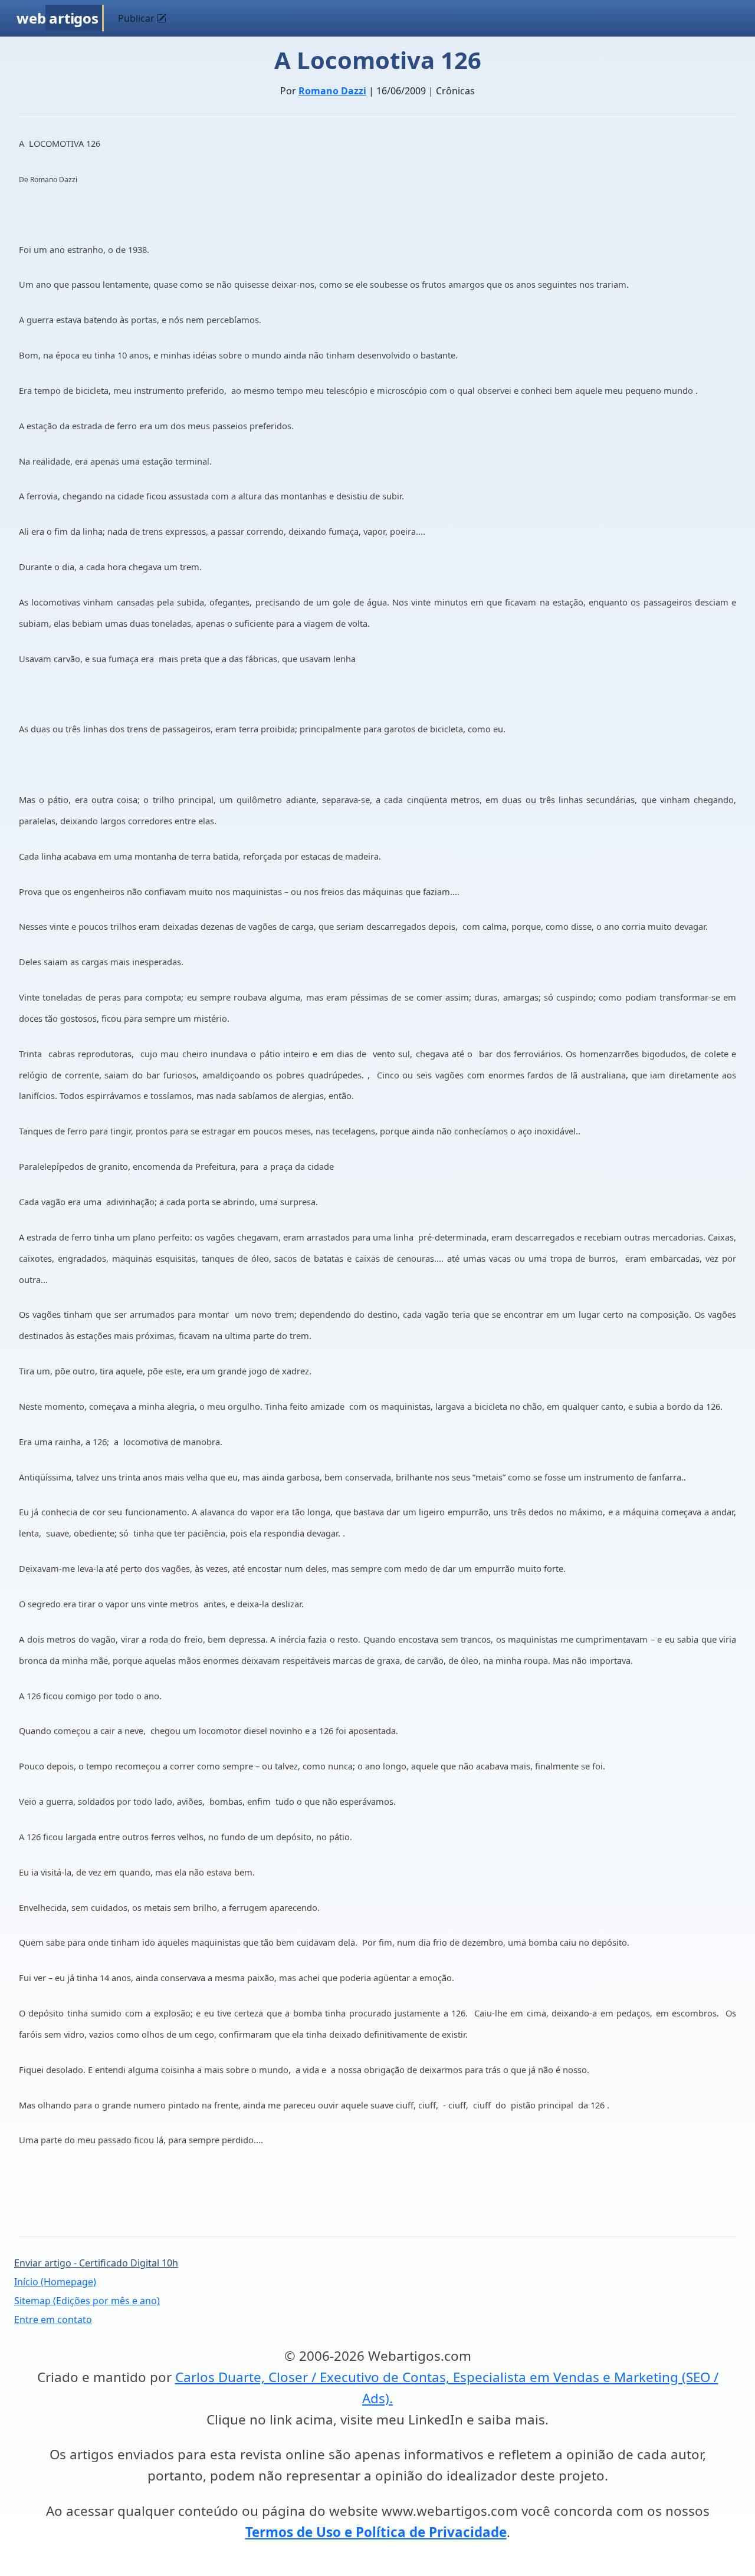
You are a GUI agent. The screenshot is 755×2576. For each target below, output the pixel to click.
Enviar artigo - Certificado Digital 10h (96, 2263)
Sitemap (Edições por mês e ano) (87, 2301)
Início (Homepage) (55, 2282)
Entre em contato (53, 2320)
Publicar (137, 18)
